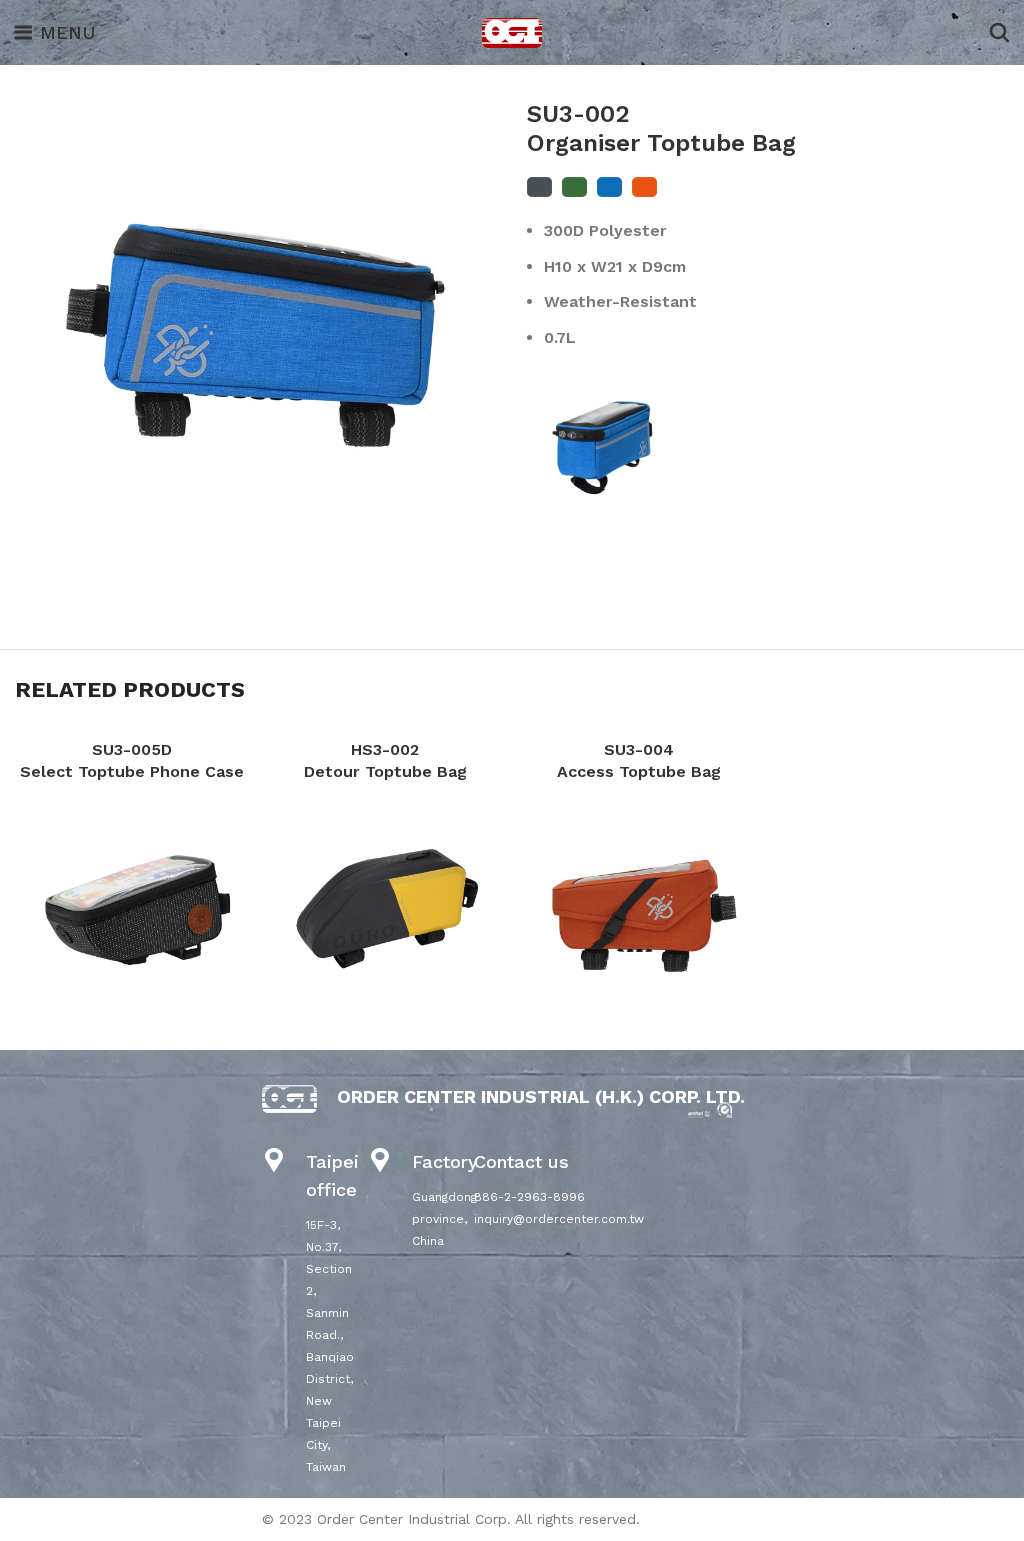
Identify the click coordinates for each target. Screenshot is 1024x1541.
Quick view (132, 905)
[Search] (999, 33)
